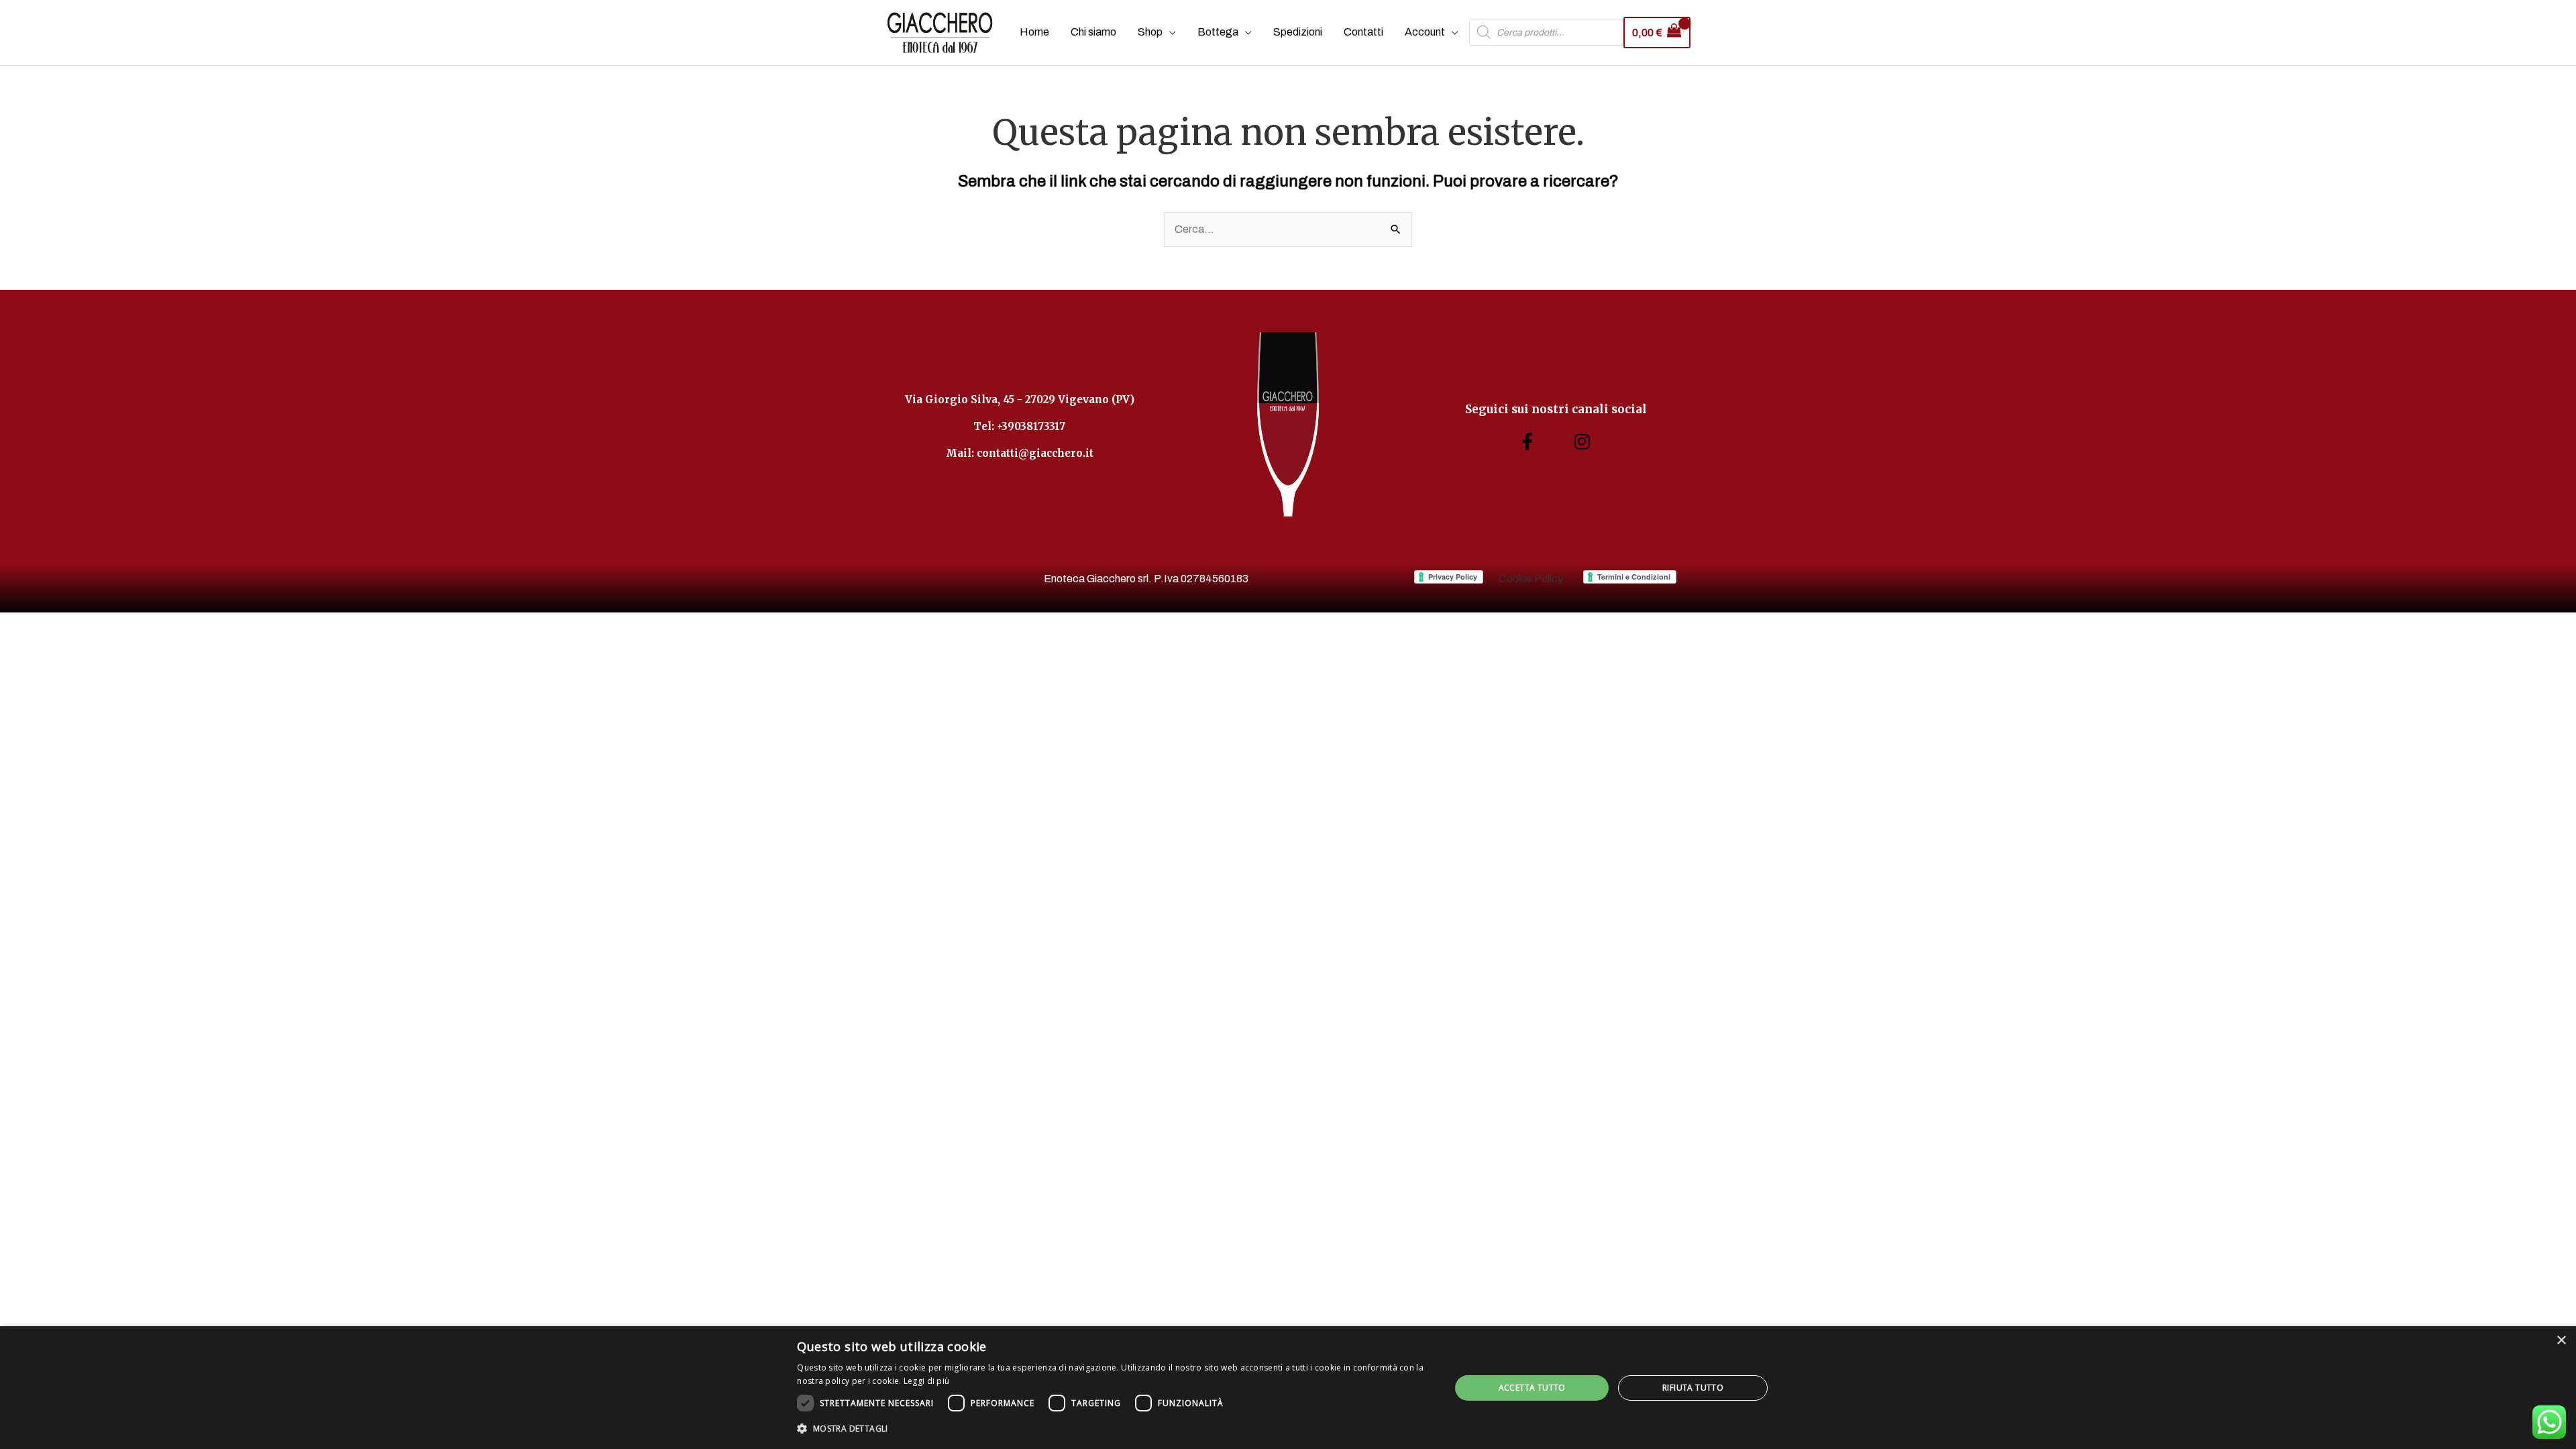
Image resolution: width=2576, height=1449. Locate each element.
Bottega (1218, 32)
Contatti (1363, 32)
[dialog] (1288, 1388)
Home (1034, 32)
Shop (1150, 32)
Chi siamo (1093, 32)
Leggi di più (927, 1381)
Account (1425, 32)
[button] (1114, 1429)
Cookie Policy (1531, 579)
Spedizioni (1298, 32)
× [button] (2561, 1341)
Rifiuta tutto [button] (1693, 1388)
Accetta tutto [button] (1532, 1388)
